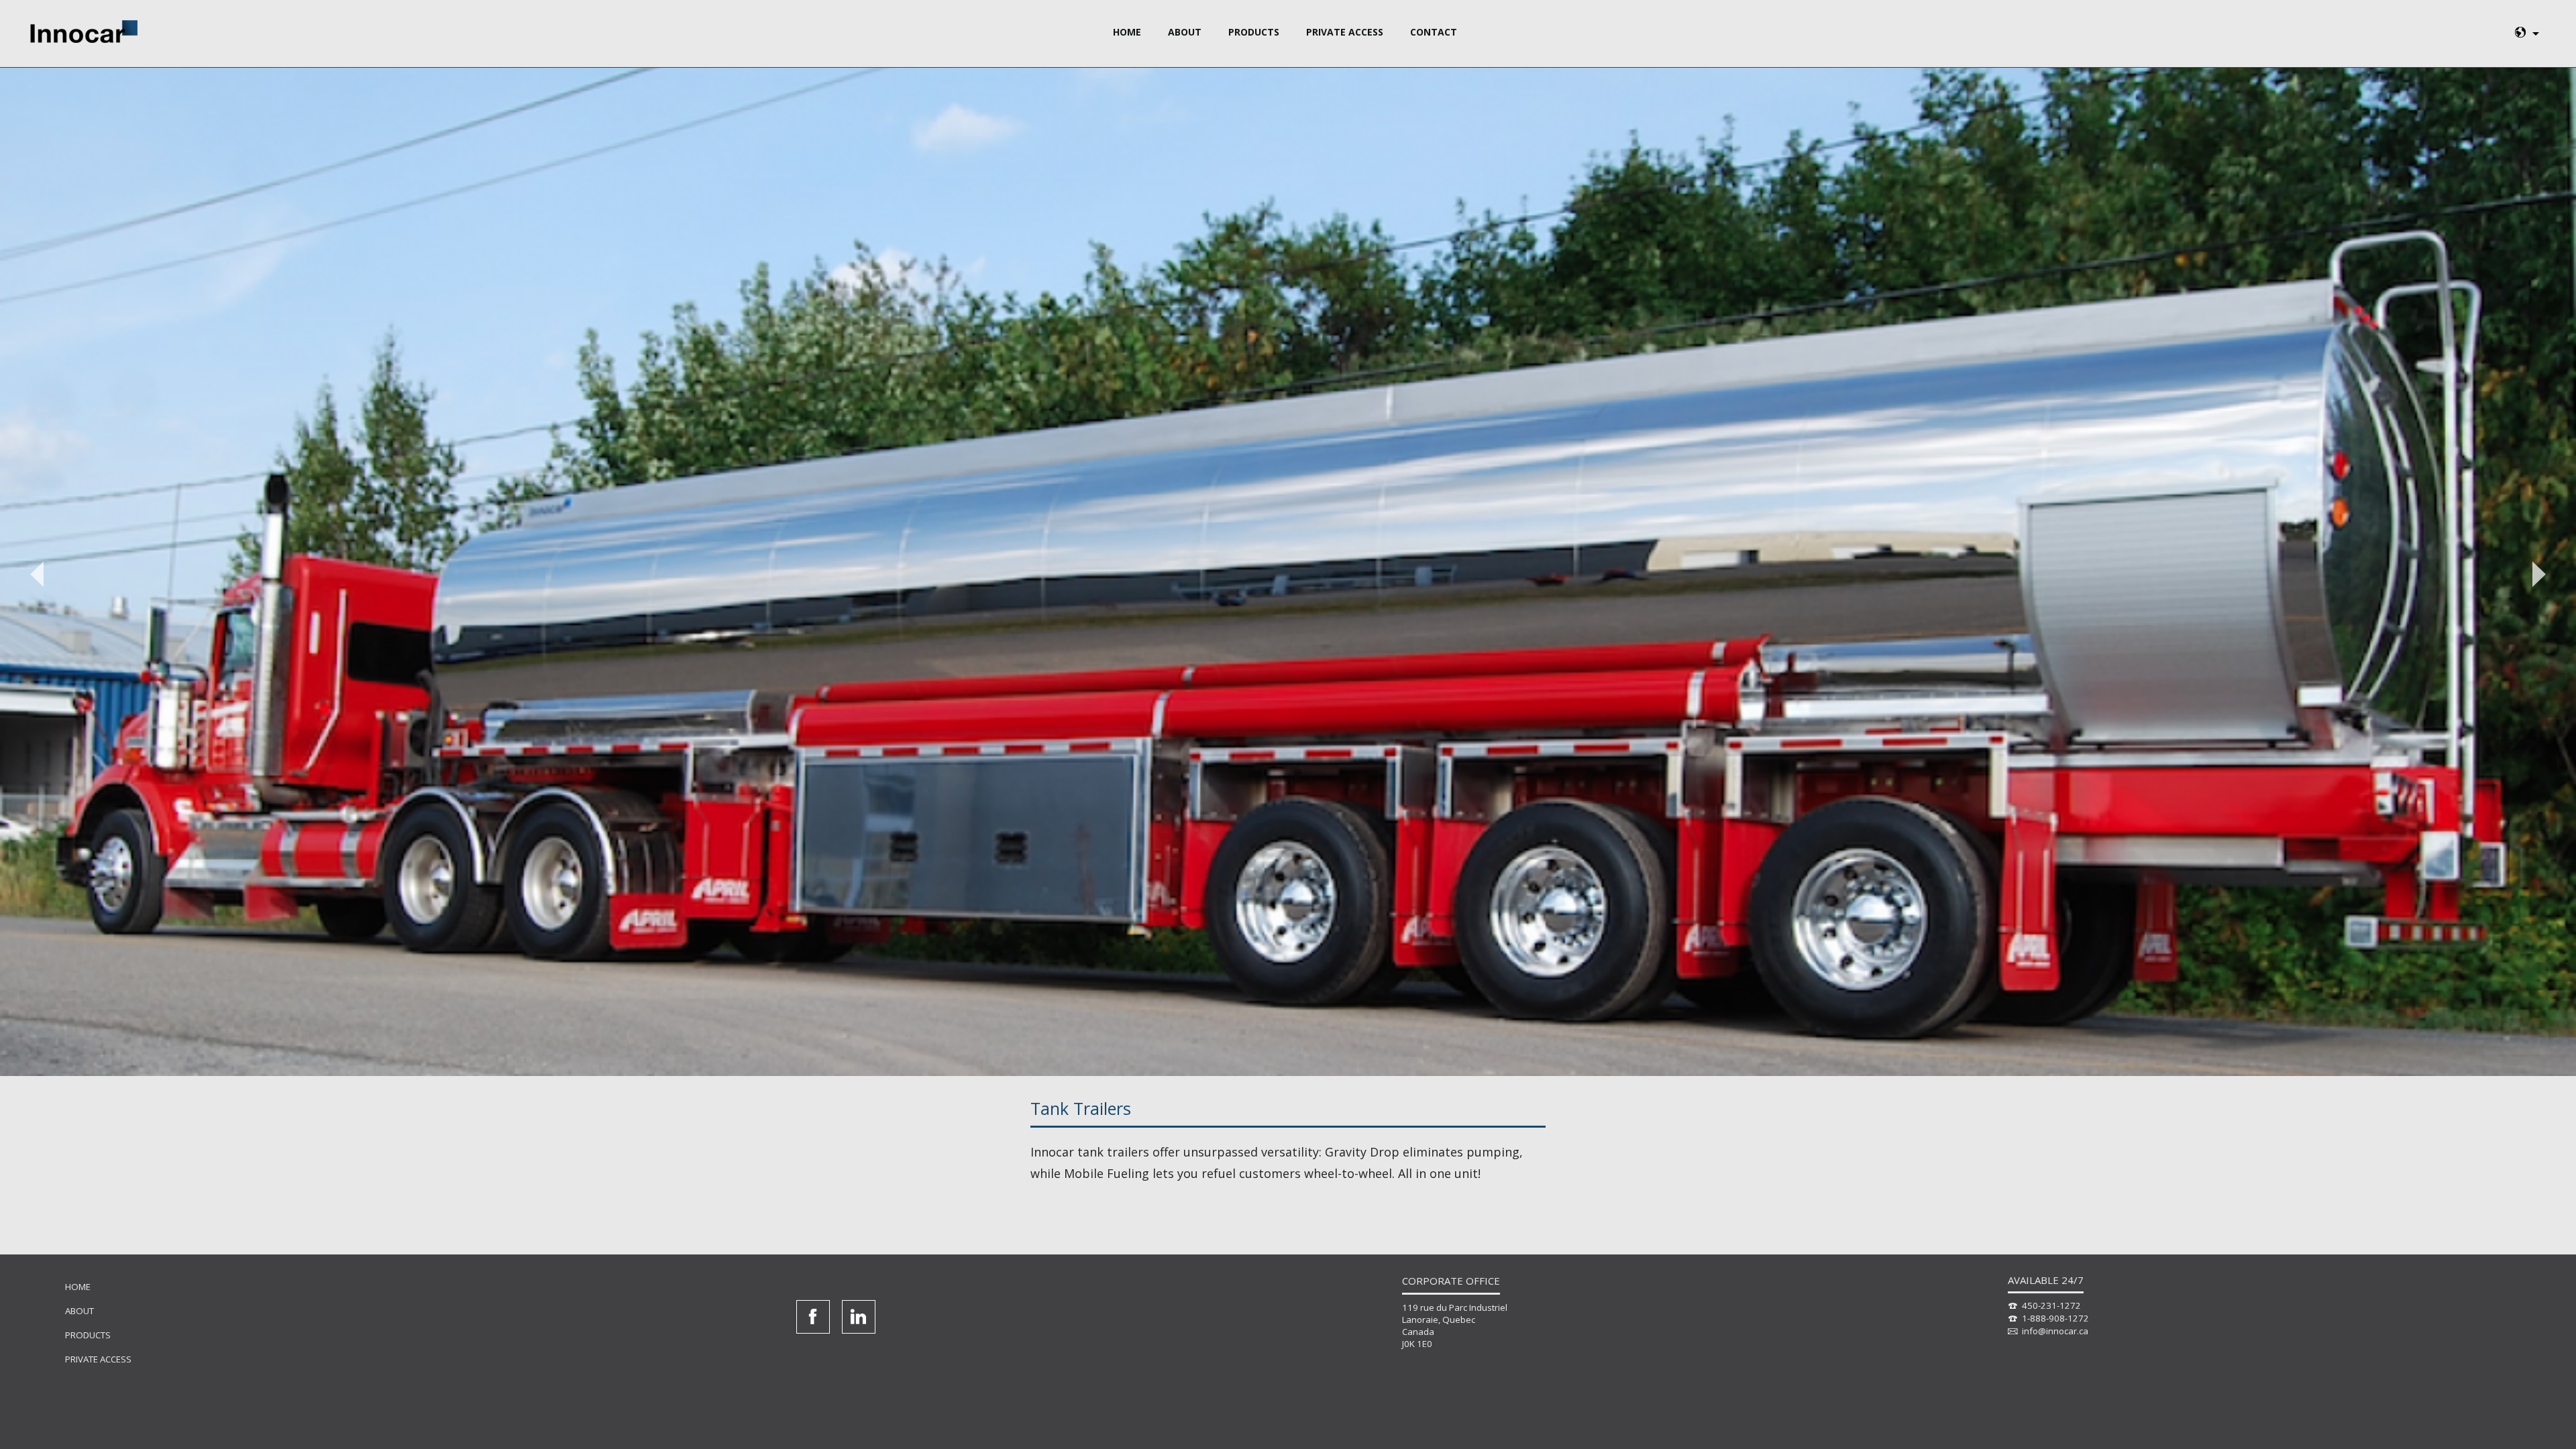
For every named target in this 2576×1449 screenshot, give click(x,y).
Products (1254, 32)
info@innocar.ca (2055, 1331)
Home (1127, 32)
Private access (1345, 32)
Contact (1434, 32)
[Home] (84, 32)
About (1185, 32)
